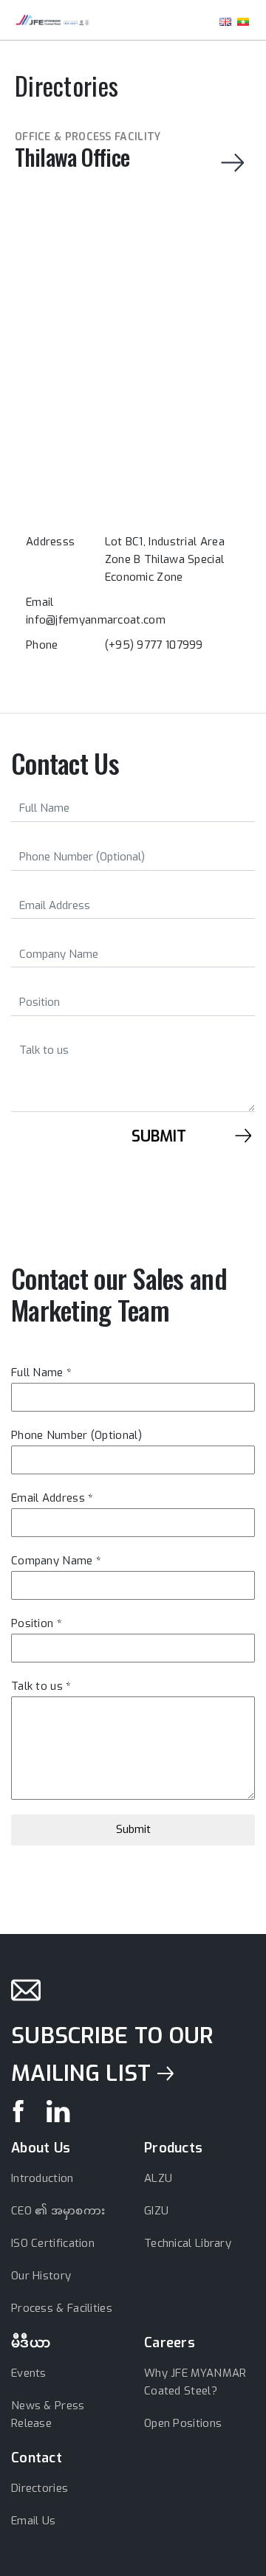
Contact (37, 2458)
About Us (41, 2148)
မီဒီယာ (31, 2343)
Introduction (42, 2178)
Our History (41, 2276)
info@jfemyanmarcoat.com (96, 620)
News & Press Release (48, 2414)
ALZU (158, 2178)
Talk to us (41, 1686)
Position (37, 1623)
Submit (133, 1829)
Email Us (33, 2521)
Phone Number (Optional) (76, 1435)
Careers (170, 2343)
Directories (40, 2488)
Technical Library (188, 2243)
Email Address (52, 1498)
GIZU (156, 2211)
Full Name (41, 1372)
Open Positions (183, 2423)
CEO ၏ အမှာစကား (58, 2211)
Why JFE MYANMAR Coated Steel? (195, 2382)
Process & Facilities (62, 2308)
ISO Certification (53, 2243)
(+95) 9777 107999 (154, 645)
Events (29, 2373)
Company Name (56, 1561)
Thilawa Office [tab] (88, 152)
